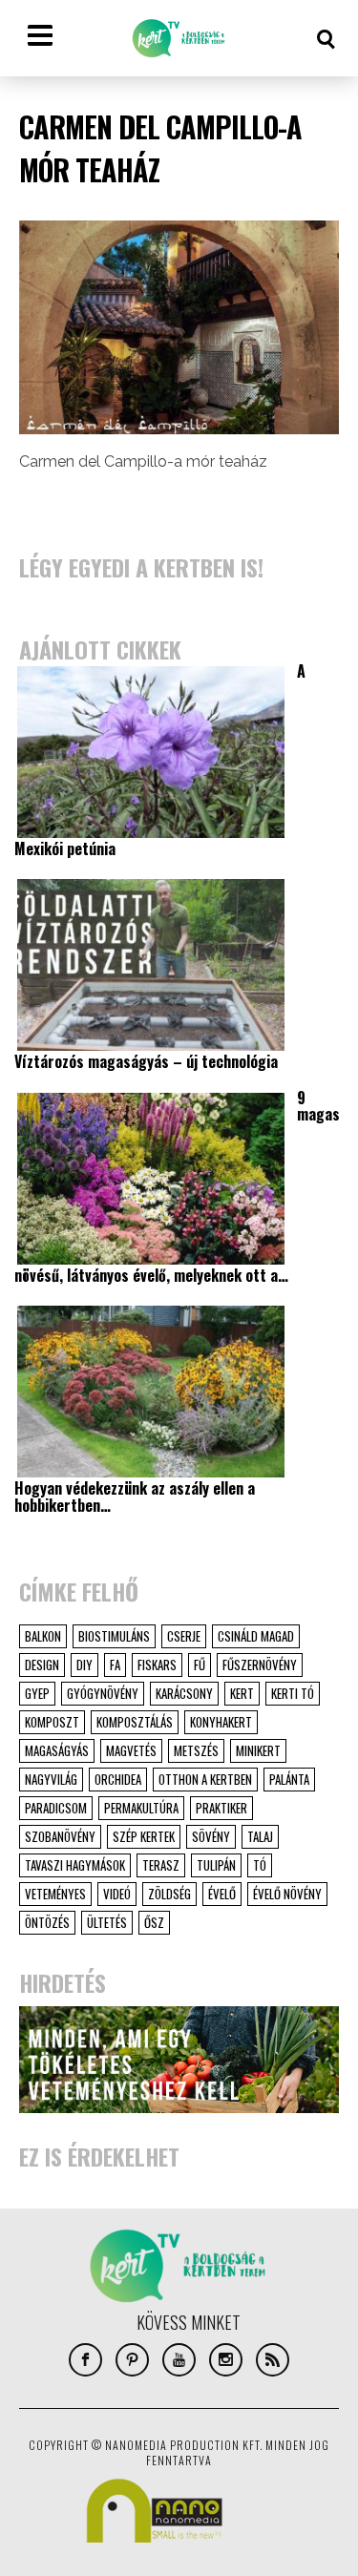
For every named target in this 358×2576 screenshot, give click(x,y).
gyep (37, 1693)
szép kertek (144, 1836)
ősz (154, 1922)
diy (84, 1665)
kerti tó (293, 1693)
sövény (211, 1836)
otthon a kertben (205, 1779)
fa (115, 1665)
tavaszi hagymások (75, 1865)
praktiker (221, 1808)
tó (260, 1865)
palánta (289, 1779)
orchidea (118, 1779)
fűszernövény (260, 1665)
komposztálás (135, 1722)
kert (242, 1693)
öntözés (47, 1922)
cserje (184, 1636)
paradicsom (56, 1808)
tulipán (216, 1865)
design (42, 1665)
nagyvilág (51, 1779)
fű (200, 1665)
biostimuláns (114, 1636)
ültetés (107, 1922)
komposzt (52, 1722)
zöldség (169, 1894)
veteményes (55, 1894)
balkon (43, 1636)
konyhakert (221, 1722)
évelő (222, 1894)
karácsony (184, 1693)
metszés (196, 1750)
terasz (161, 1865)
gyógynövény (103, 1693)
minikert (258, 1750)
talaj (260, 1836)
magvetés (131, 1750)
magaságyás (57, 1750)
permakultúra (141, 1808)
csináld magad (256, 1636)
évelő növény (287, 1894)
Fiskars (157, 1665)
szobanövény (60, 1836)
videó (117, 1894)
